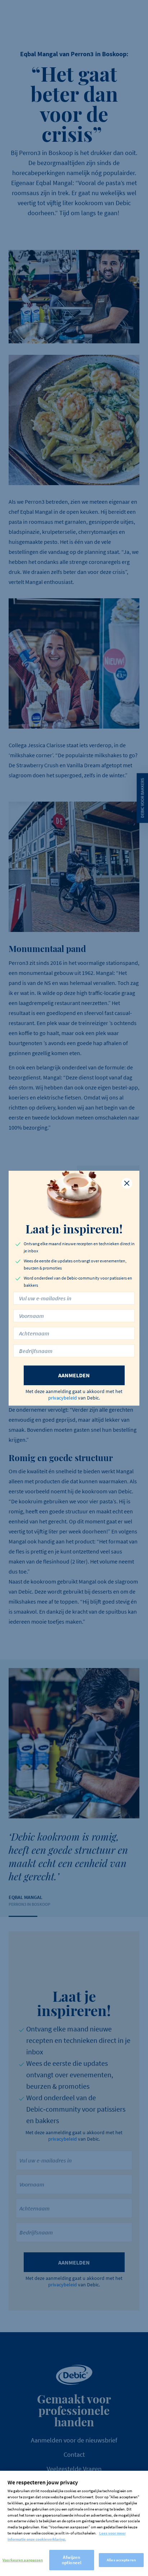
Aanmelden (74, 1375)
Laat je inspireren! (74, 1229)
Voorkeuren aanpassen (23, 2560)
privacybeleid (63, 1398)
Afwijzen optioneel (72, 2560)
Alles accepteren (121, 2560)
